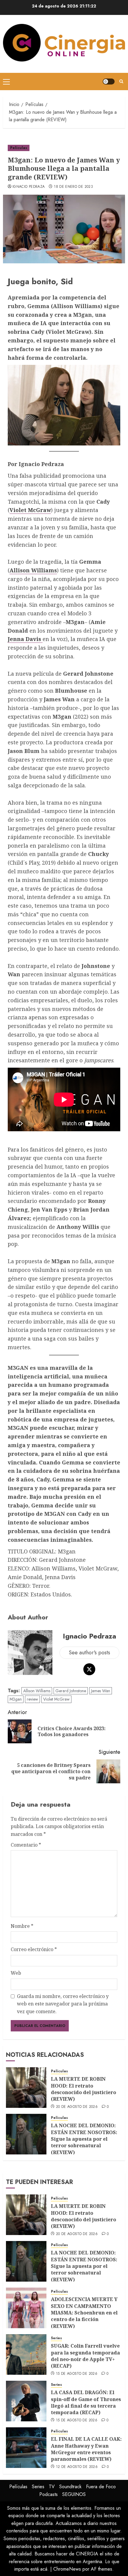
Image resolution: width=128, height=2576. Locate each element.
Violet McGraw (30, 510)
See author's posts (89, 1653)
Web (16, 1973)
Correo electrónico (34, 1949)
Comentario (26, 1845)
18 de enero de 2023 (73, 187)
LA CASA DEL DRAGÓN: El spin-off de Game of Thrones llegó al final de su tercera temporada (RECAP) (86, 2402)
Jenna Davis (25, 639)
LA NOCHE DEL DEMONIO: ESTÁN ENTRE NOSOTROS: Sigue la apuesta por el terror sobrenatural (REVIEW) (84, 2139)
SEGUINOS (74, 2494)
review (32, 1699)
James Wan (101, 1691)
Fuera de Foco (101, 2487)
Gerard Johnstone (71, 1691)
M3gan (16, 1699)
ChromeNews (67, 2569)
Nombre (22, 1926)
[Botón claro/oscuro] (109, 82)
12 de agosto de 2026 (77, 2467)
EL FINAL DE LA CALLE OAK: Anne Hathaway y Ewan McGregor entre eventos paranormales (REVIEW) (86, 2449)
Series (56, 2338)
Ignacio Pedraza (29, 187)
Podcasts (49, 2494)
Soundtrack (70, 2487)
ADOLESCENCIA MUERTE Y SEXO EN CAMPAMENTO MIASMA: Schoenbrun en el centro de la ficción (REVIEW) (84, 2313)
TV (52, 2487)
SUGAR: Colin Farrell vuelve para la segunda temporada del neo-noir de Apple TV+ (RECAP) (85, 2356)
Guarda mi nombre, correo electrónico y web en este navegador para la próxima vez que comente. (63, 2004)
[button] (6, 82)
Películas (19, 148)
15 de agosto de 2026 (77, 2374)
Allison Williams (33, 570)
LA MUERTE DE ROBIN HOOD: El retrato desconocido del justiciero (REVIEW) (83, 2089)
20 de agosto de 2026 (77, 2107)
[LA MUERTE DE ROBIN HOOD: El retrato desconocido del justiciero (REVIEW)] (26, 2088)
